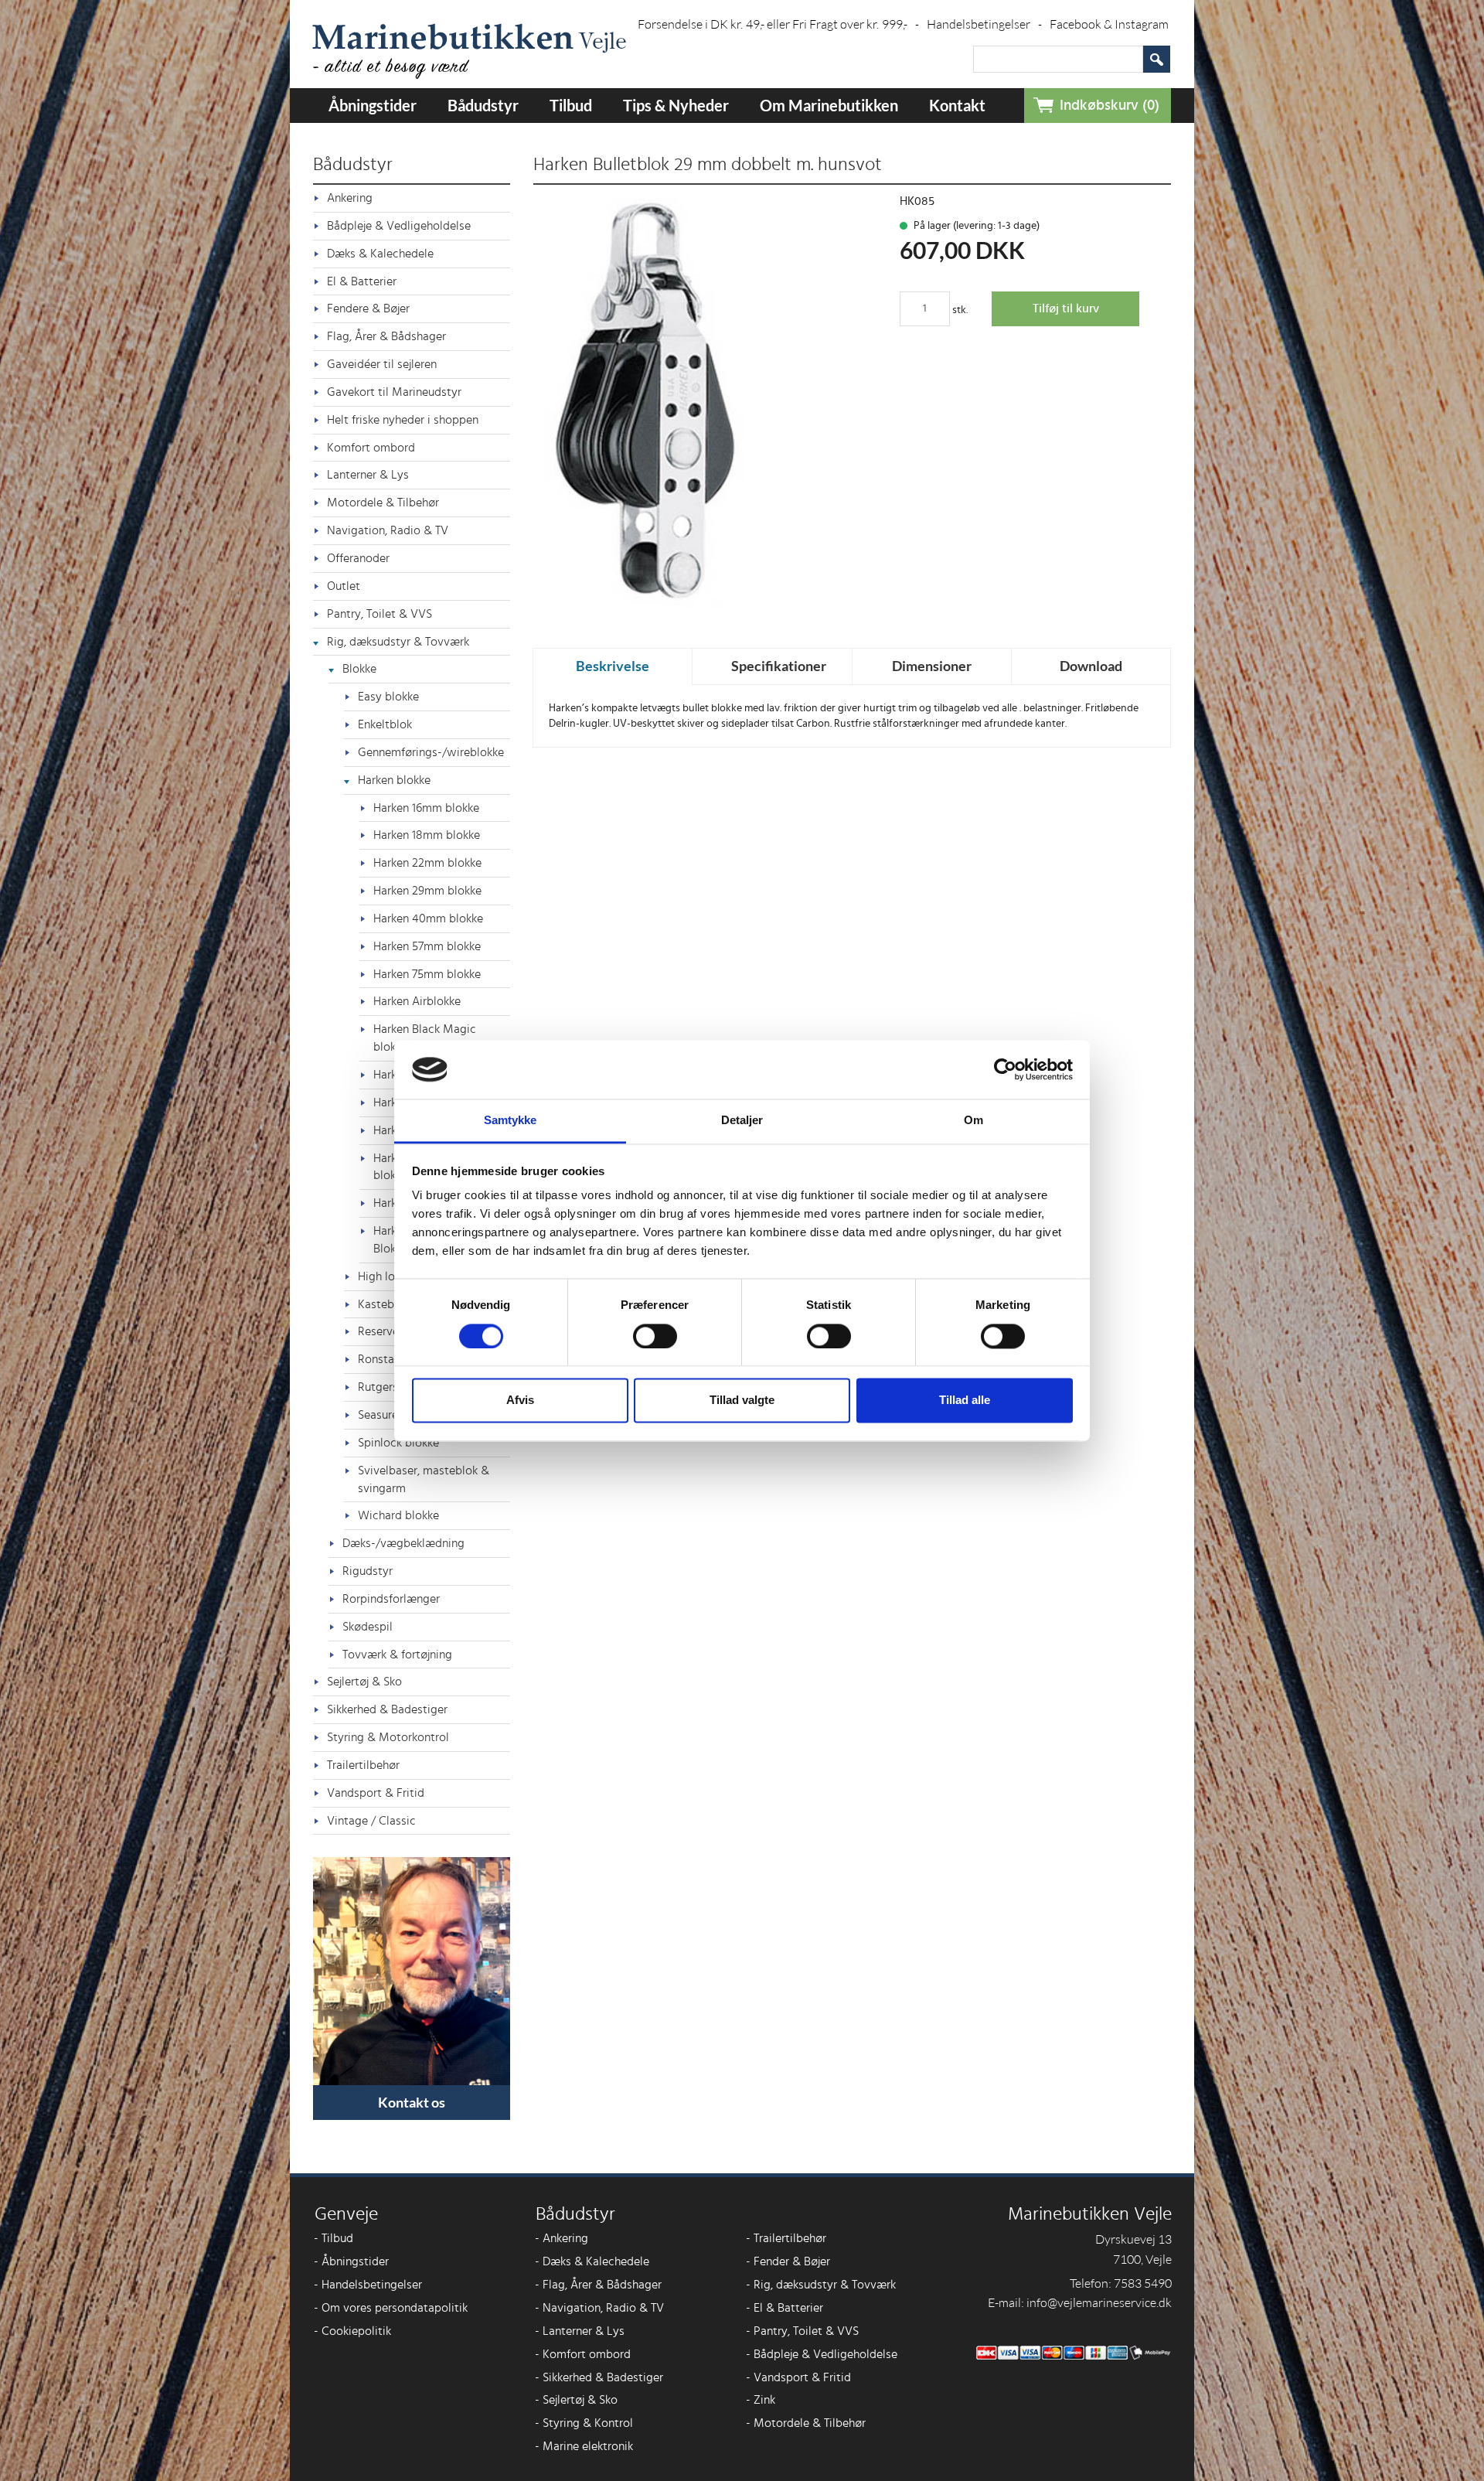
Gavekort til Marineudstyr (394, 392)
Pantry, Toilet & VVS (380, 614)
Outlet (344, 586)
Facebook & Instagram (1109, 24)
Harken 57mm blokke (427, 946)
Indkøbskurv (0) (1110, 106)
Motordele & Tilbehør (383, 503)
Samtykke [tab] (511, 1121)
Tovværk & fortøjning (397, 1655)
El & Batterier (362, 281)
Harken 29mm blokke (427, 891)
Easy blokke (388, 697)
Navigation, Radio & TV (388, 530)
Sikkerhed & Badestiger (387, 1709)
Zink (761, 2400)
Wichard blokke (398, 1515)
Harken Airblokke (417, 1001)
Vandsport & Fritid (376, 1793)
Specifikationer (779, 666)
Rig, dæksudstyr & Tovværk (398, 642)
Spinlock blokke (398, 1443)
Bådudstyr (483, 105)
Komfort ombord (371, 448)
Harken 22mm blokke (427, 863)
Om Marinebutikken (829, 105)
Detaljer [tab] (742, 1121)
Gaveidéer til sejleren (382, 364)
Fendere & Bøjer (368, 308)
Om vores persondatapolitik (391, 2308)
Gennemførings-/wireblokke (431, 752)
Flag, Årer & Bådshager (386, 336)
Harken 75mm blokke (427, 974)
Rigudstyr (368, 1571)
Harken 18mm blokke (427, 835)
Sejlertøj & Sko (364, 1682)
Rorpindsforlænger (391, 1599)
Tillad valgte (742, 1401)
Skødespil (368, 1627)
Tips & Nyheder (676, 105)
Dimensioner (932, 666)
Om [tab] (973, 1121)
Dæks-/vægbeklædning (403, 1543)
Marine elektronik (584, 2446)
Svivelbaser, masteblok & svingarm (424, 1479)
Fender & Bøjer (788, 2261)
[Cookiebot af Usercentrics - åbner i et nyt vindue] (1005, 1069)
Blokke (359, 669)
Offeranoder (358, 558)
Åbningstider (373, 105)
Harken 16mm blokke (426, 808)
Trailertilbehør (363, 1765)
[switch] (655, 1336)
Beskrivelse (613, 666)
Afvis (520, 1401)
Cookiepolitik (352, 2331)
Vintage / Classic (371, 1821)
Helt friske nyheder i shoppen (403, 420)
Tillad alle (965, 1401)
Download (1091, 666)
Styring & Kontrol (584, 2423)
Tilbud (571, 105)
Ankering (350, 198)
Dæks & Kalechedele (380, 254)
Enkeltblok (385, 724)
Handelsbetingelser (984, 24)
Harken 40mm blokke (428, 918)
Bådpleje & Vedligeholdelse (399, 226)
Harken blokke (394, 780)
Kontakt (957, 105)
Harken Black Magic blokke (425, 1038)
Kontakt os (412, 2102)
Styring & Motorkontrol (388, 1737)
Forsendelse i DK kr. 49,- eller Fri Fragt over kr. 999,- (778, 24)
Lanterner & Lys (368, 475)
